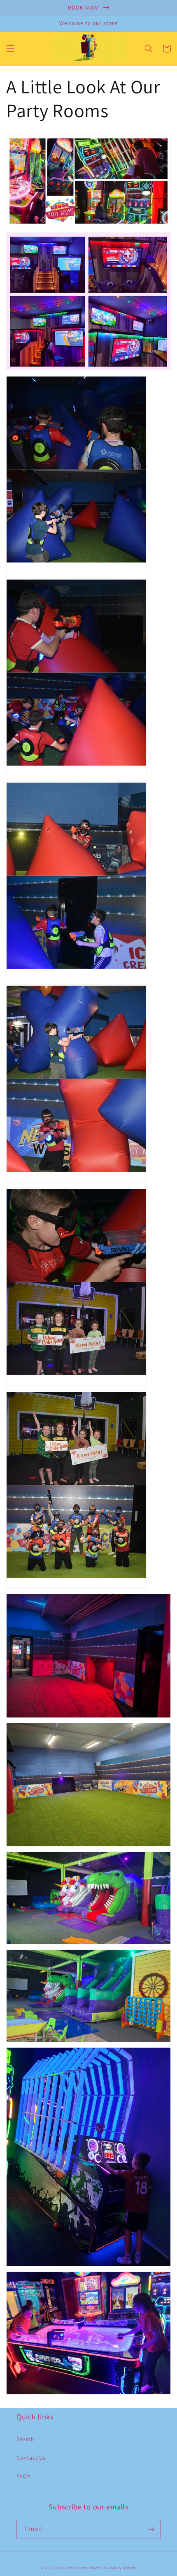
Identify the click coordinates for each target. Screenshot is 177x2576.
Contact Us (31, 2458)
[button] (10, 49)
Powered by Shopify (119, 2568)
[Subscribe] (151, 2529)
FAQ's (24, 2476)
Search (26, 2439)
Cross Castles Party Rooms (78, 2568)
